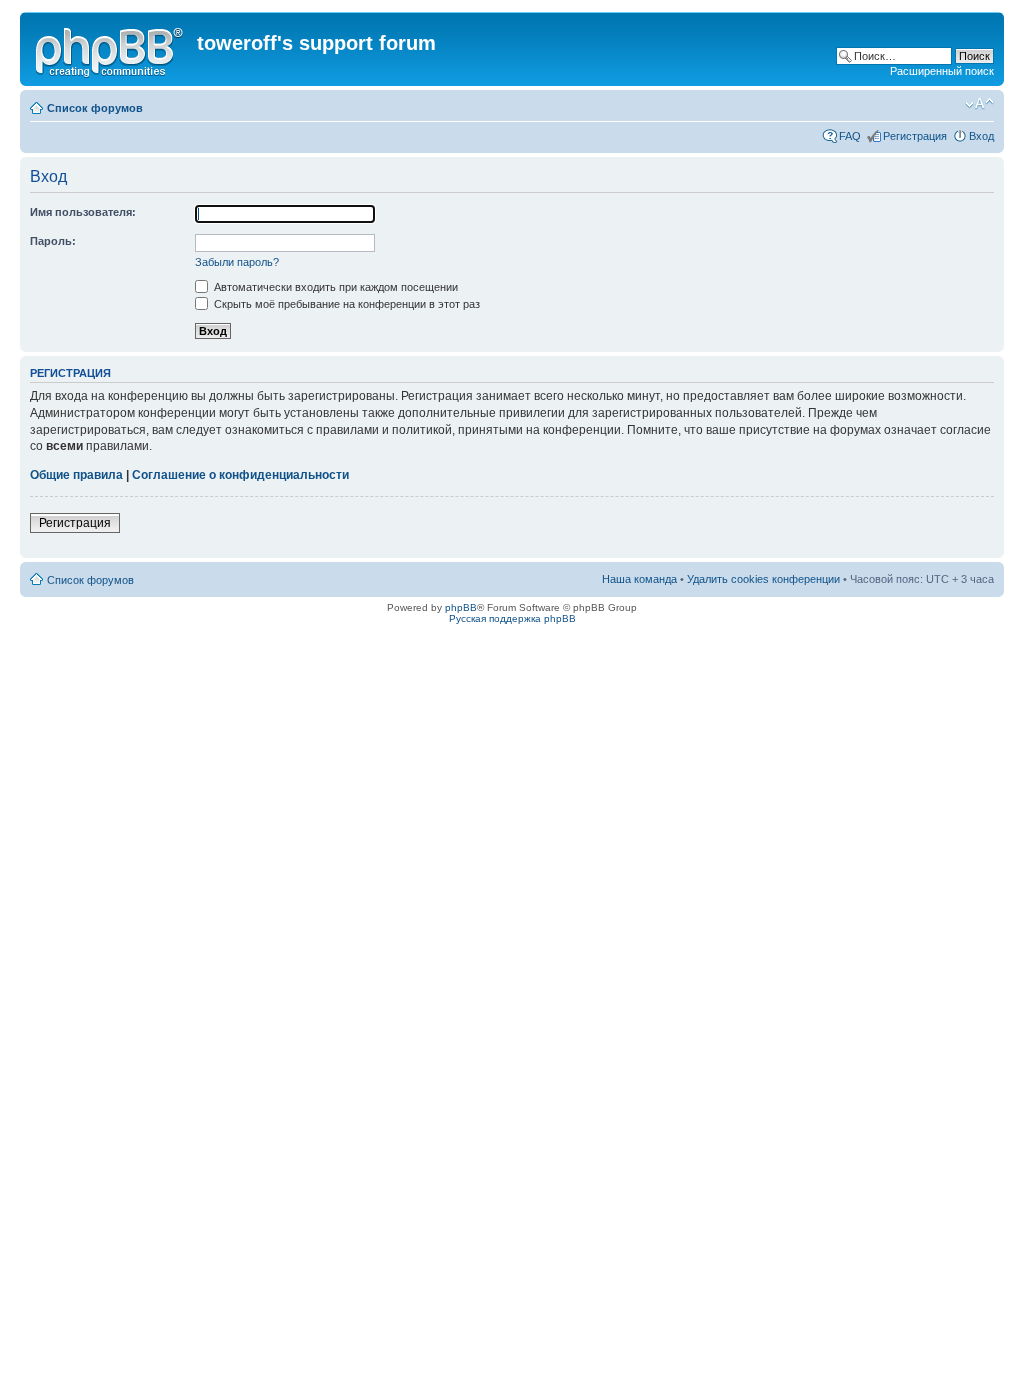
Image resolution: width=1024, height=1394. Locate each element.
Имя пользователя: (83, 212)
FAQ (850, 136)
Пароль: (53, 241)
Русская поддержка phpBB (512, 618)
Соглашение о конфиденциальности (240, 475)
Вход (981, 136)
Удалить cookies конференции (763, 579)
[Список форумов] (111, 49)
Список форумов (95, 108)
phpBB (461, 607)
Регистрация (915, 136)
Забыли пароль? (237, 262)
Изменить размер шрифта (979, 104)
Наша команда (639, 579)
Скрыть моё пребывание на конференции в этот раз (345, 304)
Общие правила (76, 475)
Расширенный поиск (942, 71)
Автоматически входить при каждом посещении (334, 287)
